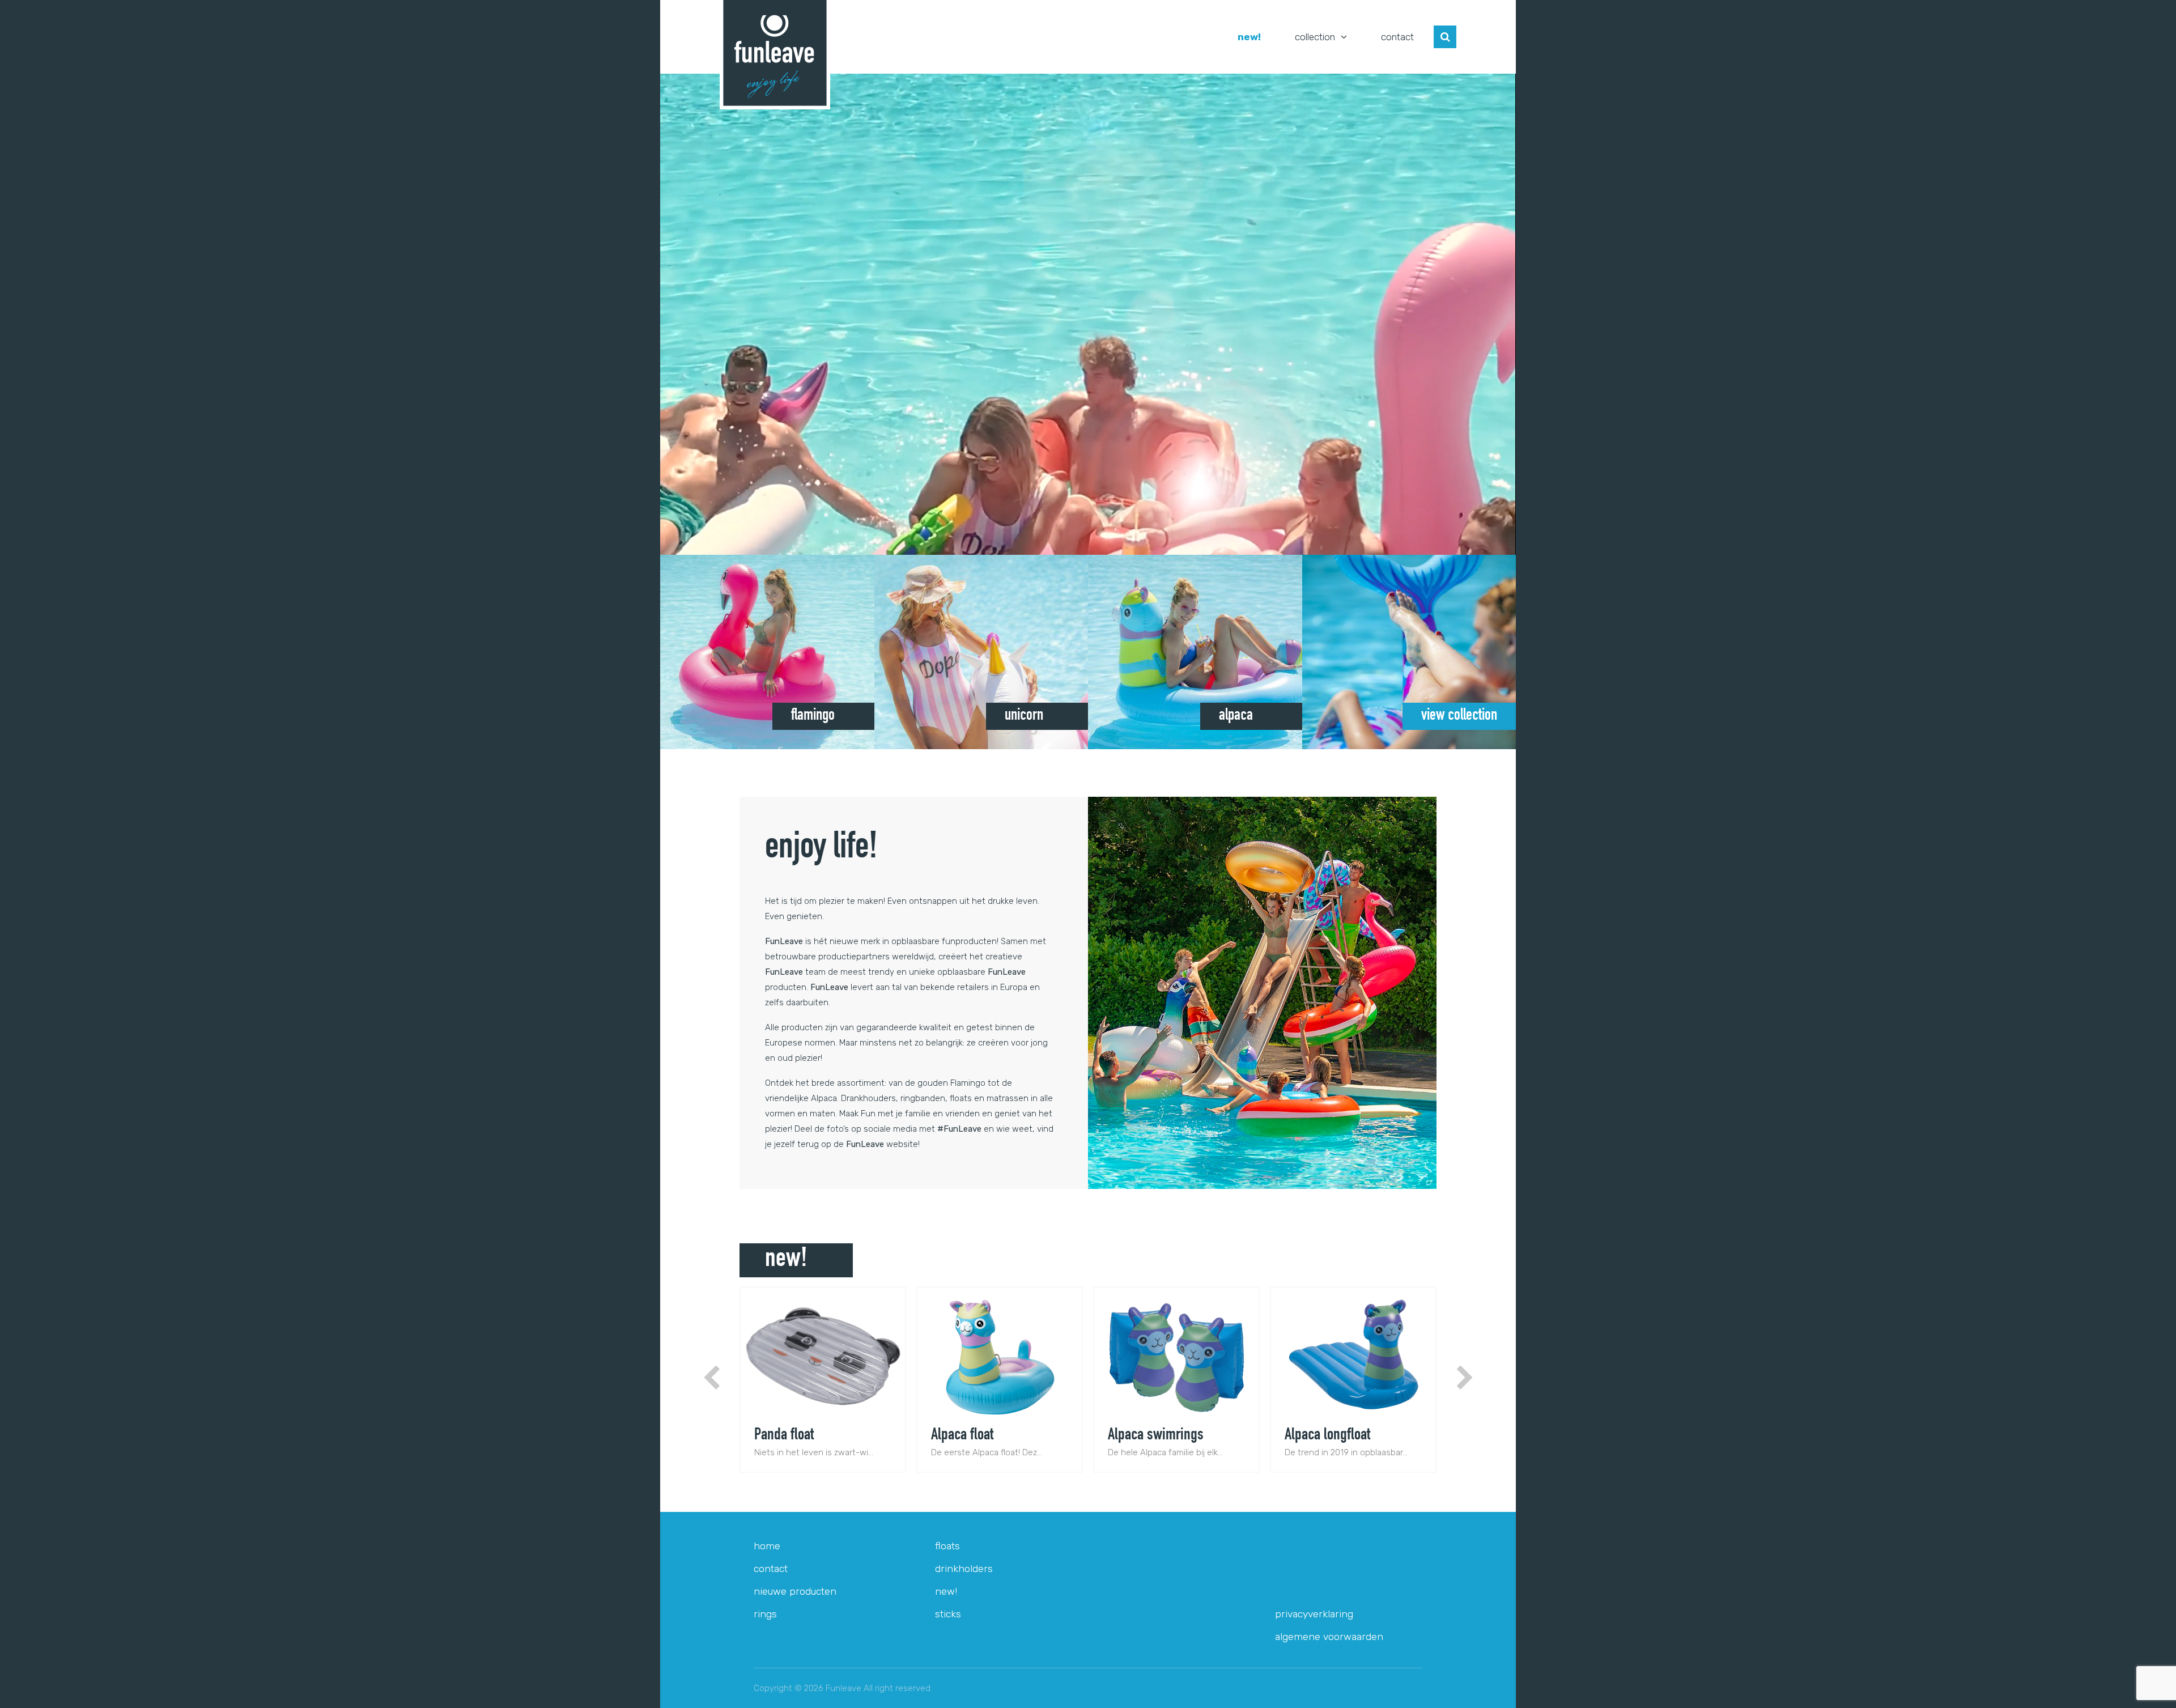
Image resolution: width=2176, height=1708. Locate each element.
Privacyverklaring (1314, 1614)
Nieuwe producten (795, 1591)
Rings (765, 1614)
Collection (1315, 37)
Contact (1397, 37)
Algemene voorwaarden (1329, 1637)
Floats (947, 1546)
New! (1249, 37)
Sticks (948, 1614)
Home (767, 1546)
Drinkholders (964, 1569)
